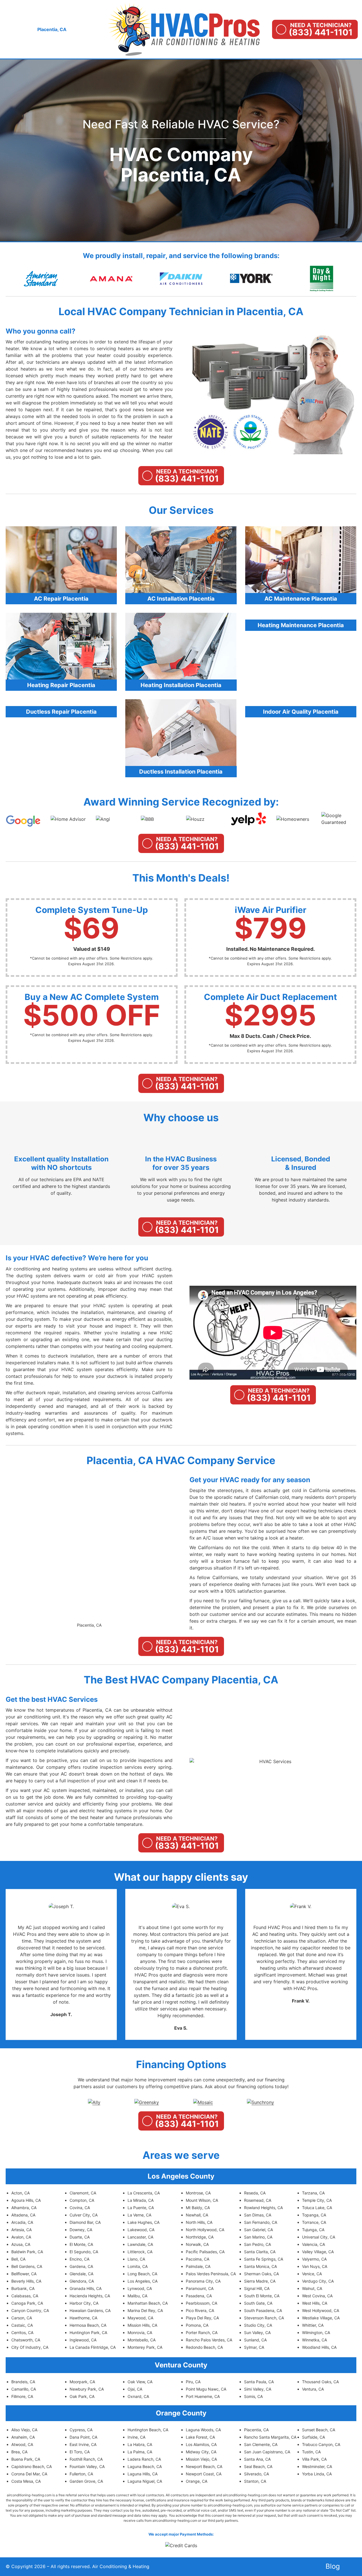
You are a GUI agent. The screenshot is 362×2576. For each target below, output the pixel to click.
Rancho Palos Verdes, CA (209, 2340)
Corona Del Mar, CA (29, 2474)
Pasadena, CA (199, 2296)
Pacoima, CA (198, 2259)
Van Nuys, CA (315, 2266)
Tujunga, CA (313, 2230)
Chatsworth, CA (26, 2340)
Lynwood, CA (140, 2288)
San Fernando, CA (261, 2222)
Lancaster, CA (140, 2237)
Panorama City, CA (203, 2281)
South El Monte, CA (262, 2296)
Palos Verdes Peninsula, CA (211, 2274)
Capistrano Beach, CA (32, 2466)
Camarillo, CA (24, 2389)
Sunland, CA (255, 2340)
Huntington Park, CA (88, 2333)
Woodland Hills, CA (319, 2347)
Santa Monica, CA (260, 2266)
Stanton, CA (255, 2481)
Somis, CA (253, 2396)
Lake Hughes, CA (144, 2222)
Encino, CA (79, 2259)
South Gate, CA (258, 2303)
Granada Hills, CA (86, 2288)
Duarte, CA (80, 2237)
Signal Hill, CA (257, 2288)
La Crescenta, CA (144, 2193)
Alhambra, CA (24, 2208)
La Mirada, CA (141, 2200)
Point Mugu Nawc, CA (206, 2389)
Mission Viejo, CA (201, 2459)
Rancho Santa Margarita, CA (270, 2437)
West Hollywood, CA (321, 2310)
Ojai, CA (135, 2389)
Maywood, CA (140, 2318)
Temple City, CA (317, 2200)
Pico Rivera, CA (200, 2310)
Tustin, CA (311, 2452)
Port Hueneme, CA (203, 2396)
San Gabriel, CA (258, 2230)
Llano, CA (136, 2259)
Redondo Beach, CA (204, 2347)
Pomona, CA (197, 2325)
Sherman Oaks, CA (261, 2274)
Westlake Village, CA (321, 2318)
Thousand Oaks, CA (320, 2382)
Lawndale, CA (140, 2244)
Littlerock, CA (140, 2252)
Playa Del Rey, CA (202, 2318)
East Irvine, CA (83, 2444)
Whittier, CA (313, 2325)
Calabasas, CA (25, 2296)
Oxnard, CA (138, 2396)
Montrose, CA (198, 2193)
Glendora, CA (82, 2281)
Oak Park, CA (82, 2396)
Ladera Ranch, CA (144, 2459)
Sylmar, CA (254, 2347)
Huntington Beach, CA (148, 2430)
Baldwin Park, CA (27, 2252)
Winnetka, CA (314, 2340)
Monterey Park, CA (145, 2347)
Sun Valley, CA (257, 2333)
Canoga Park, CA (27, 2303)
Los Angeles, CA (143, 2281)
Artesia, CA (21, 2230)
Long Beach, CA (142, 2274)
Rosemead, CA (258, 2200)
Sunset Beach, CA (319, 2430)
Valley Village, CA (318, 2252)
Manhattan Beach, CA (148, 2303)
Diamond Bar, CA (85, 2222)
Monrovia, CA (140, 2333)
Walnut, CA (312, 2288)
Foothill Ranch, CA (86, 2459)
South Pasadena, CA (263, 2310)
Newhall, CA (197, 2215)
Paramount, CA (200, 2288)
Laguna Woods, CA (203, 2430)
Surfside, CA (313, 2437)
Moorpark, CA (82, 2382)
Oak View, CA (140, 2382)
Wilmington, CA (316, 2333)
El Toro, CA (80, 2452)
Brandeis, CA (23, 2382)
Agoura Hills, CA (26, 2200)
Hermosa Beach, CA (88, 2325)
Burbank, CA (23, 2288)
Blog (333, 2566)
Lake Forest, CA (200, 2437)
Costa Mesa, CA (26, 2481)
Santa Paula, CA (259, 2382)
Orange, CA (197, 2481)
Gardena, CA (81, 2266)
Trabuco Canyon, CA (321, 2444)
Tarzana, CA (313, 2193)
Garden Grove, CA (86, 2481)
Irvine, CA (136, 2437)
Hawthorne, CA (83, 2318)
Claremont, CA (83, 2193)
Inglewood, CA (83, 2340)
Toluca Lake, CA (317, 2208)
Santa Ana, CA (257, 2459)
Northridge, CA (200, 2237)
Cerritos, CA (22, 2333)
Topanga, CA (314, 2215)
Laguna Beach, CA (145, 2466)
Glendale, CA (81, 2274)
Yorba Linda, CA (317, 2474)
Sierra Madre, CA (260, 2281)
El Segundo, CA (84, 2252)
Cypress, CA (81, 2430)
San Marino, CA (258, 2237)
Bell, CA (18, 2259)
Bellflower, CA (24, 2274)
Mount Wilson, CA (202, 2200)
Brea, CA (19, 2452)
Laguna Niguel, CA (145, 2481)
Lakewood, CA (141, 2230)
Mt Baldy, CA (198, 2208)
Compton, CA (82, 2200)
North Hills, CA (199, 2222)
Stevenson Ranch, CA (264, 2318)
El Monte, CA (81, 2244)
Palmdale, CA (198, 2266)
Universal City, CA (319, 2237)
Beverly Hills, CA (26, 2281)
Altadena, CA (23, 2215)
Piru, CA (193, 2382)
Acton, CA (21, 2193)
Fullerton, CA (81, 2474)
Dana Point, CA (83, 2437)
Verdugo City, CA (318, 2281)
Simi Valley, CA (258, 2389)
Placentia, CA (89, 1625)
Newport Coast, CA (204, 2474)
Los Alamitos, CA (201, 2444)
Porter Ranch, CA (202, 2333)
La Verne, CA (139, 2215)
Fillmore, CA (22, 2396)
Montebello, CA (142, 2340)
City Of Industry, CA (30, 2347)
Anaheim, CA (23, 2437)
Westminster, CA (317, 2466)
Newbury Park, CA (87, 2389)
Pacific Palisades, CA (205, 2252)
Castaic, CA (22, 2325)
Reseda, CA (255, 2193)
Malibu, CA (137, 2296)
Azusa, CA (21, 2244)
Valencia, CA (313, 2244)
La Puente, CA (141, 2208)
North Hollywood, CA (205, 2230)
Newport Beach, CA (204, 2466)
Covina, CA (80, 2208)
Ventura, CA (313, 2389)
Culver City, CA (84, 2215)
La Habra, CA (140, 2444)
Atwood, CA (22, 2444)
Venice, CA (312, 2274)
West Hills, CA (315, 2303)
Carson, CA (22, 2318)
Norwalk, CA (197, 2244)
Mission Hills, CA (142, 2325)
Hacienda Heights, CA (90, 2296)
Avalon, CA (21, 2237)
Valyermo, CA (314, 2259)
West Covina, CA (317, 2296)
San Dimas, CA (258, 2215)
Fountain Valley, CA (87, 2466)
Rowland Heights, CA (263, 2208)
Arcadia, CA (22, 2222)
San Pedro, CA (258, 2244)
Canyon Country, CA (30, 2310)
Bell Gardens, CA (27, 2266)
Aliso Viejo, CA (24, 2430)
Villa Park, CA (314, 2459)
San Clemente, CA (261, 2444)
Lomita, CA (138, 2266)
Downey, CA (81, 2230)
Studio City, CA (258, 2325)
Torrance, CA (314, 2222)
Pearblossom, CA (202, 2303)
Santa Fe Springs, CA (264, 2259)
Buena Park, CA (26, 2459)
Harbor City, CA (84, 2303)
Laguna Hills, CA (143, 2474)
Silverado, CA (257, 2474)
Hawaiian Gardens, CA (90, 2310)
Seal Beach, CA (258, 2466)
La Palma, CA (140, 2452)
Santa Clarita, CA (260, 2252)
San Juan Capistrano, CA (267, 2452)
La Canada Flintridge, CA (93, 2347)
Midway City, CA (201, 2452)
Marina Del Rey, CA (145, 2310)
